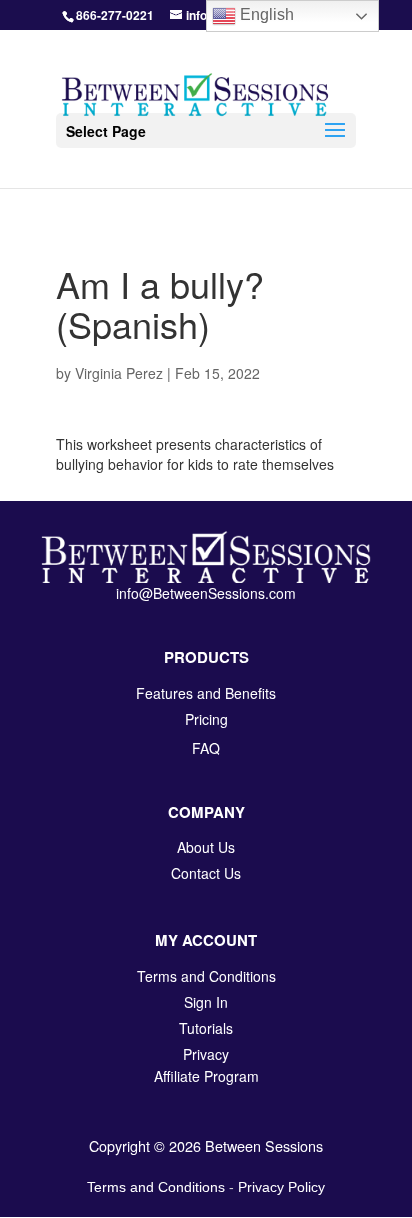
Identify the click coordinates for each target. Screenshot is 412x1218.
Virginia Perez (119, 373)
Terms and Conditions (156, 1187)
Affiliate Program (206, 1076)
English (265, 14)
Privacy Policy (281, 1187)
